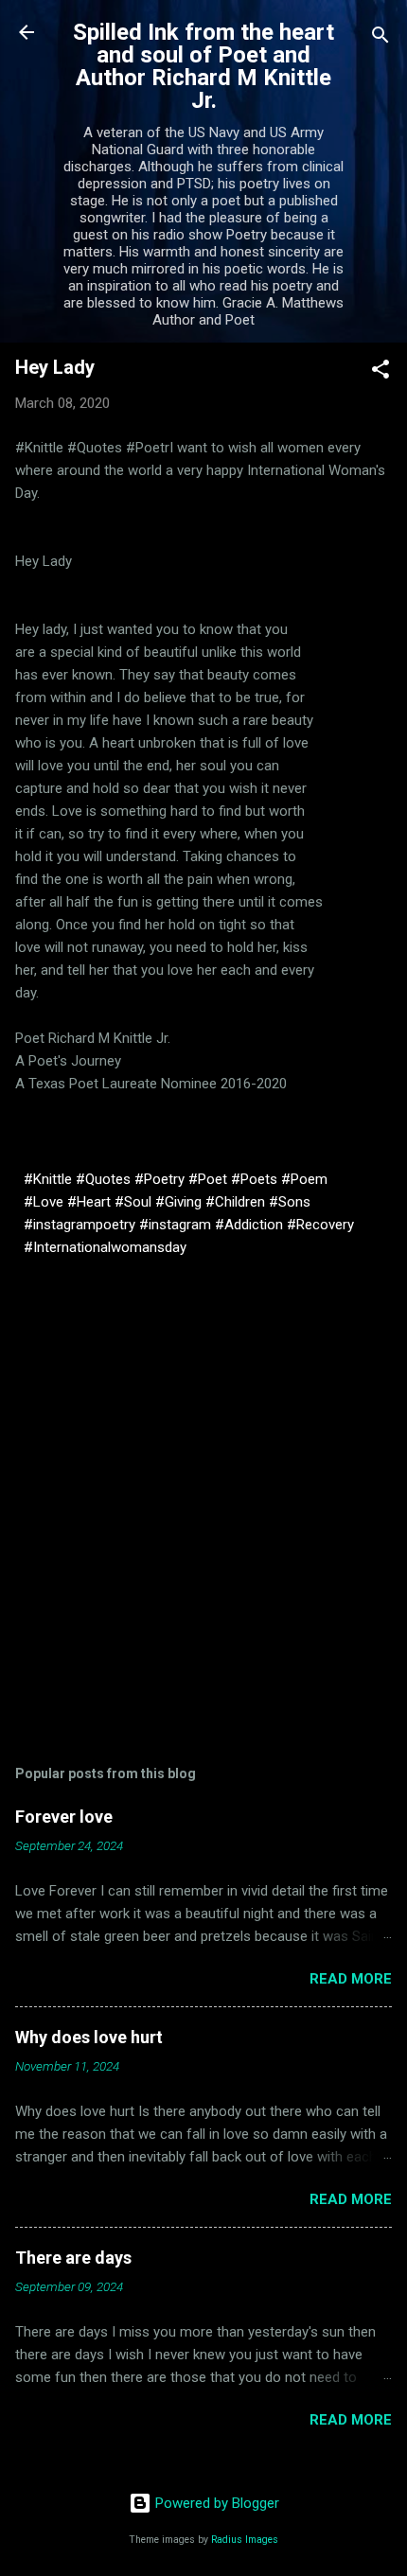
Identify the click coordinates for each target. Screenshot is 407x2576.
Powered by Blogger (215, 2503)
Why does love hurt (89, 2037)
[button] (380, 372)
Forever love (64, 1817)
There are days (73, 2258)
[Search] (380, 38)
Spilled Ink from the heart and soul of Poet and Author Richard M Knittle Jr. (203, 66)
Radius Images (245, 2540)
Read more (351, 1979)
